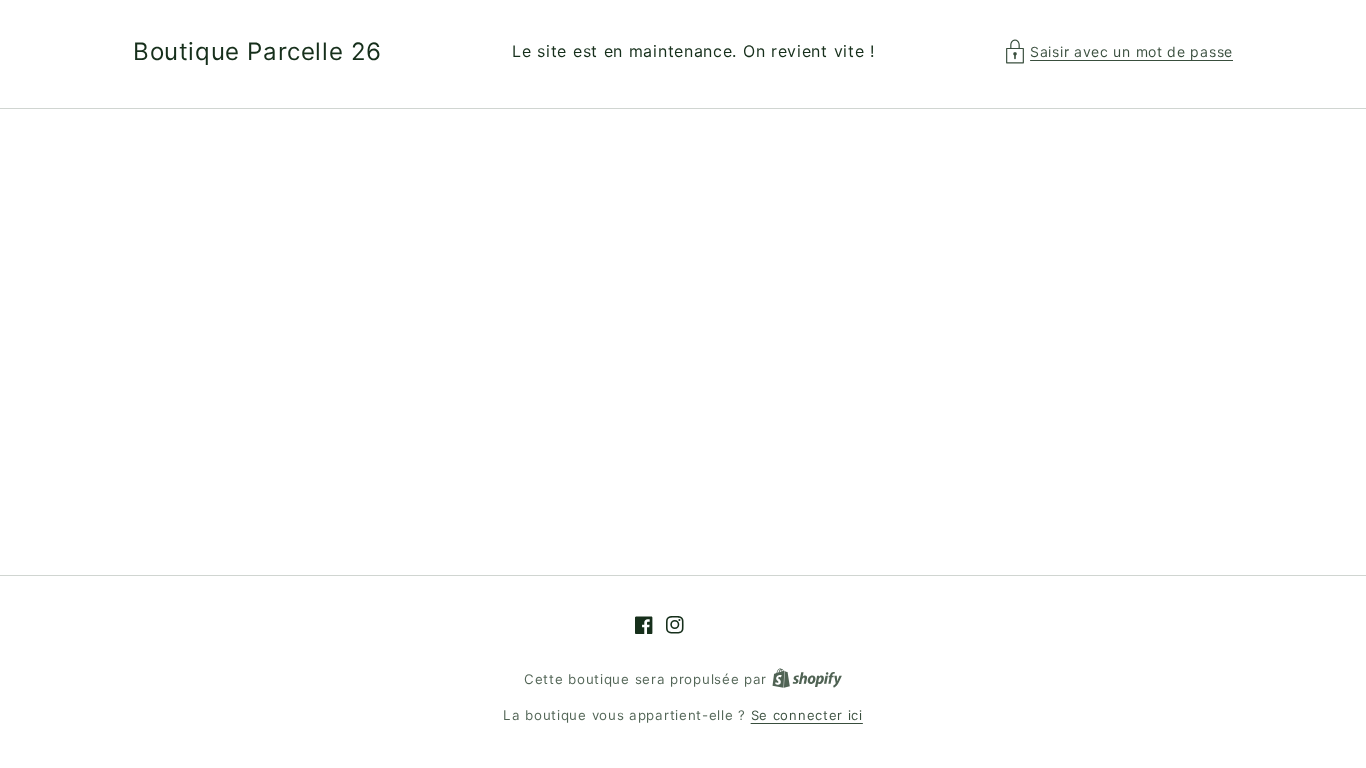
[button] (1119, 51)
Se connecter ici (807, 715)
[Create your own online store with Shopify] (807, 679)
